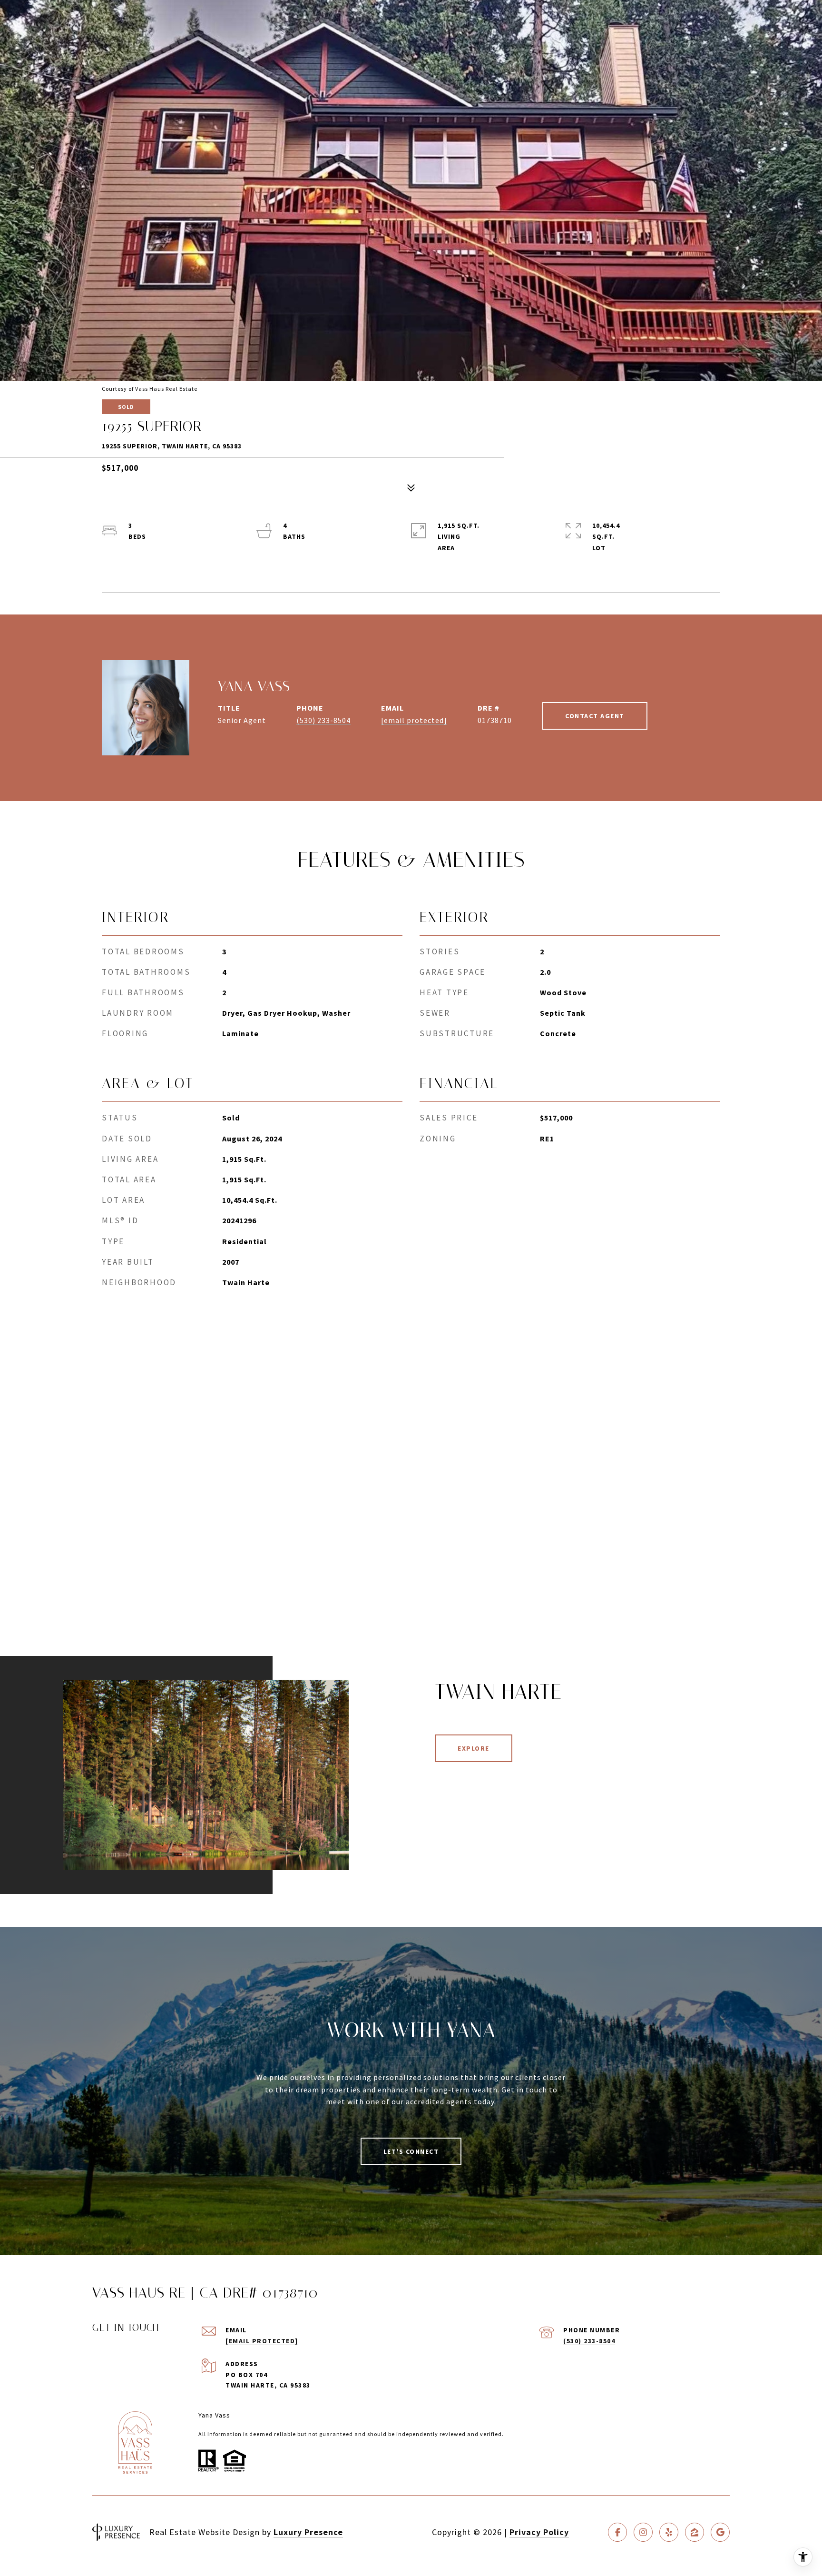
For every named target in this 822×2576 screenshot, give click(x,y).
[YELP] (669, 2532)
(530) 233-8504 (323, 720)
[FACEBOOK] (617, 2532)
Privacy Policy (539, 2532)
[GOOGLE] (720, 2532)
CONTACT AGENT (595, 716)
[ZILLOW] (695, 2532)
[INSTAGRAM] (643, 2532)
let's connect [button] (411, 2151)
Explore (474, 1748)
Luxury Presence (308, 2532)
